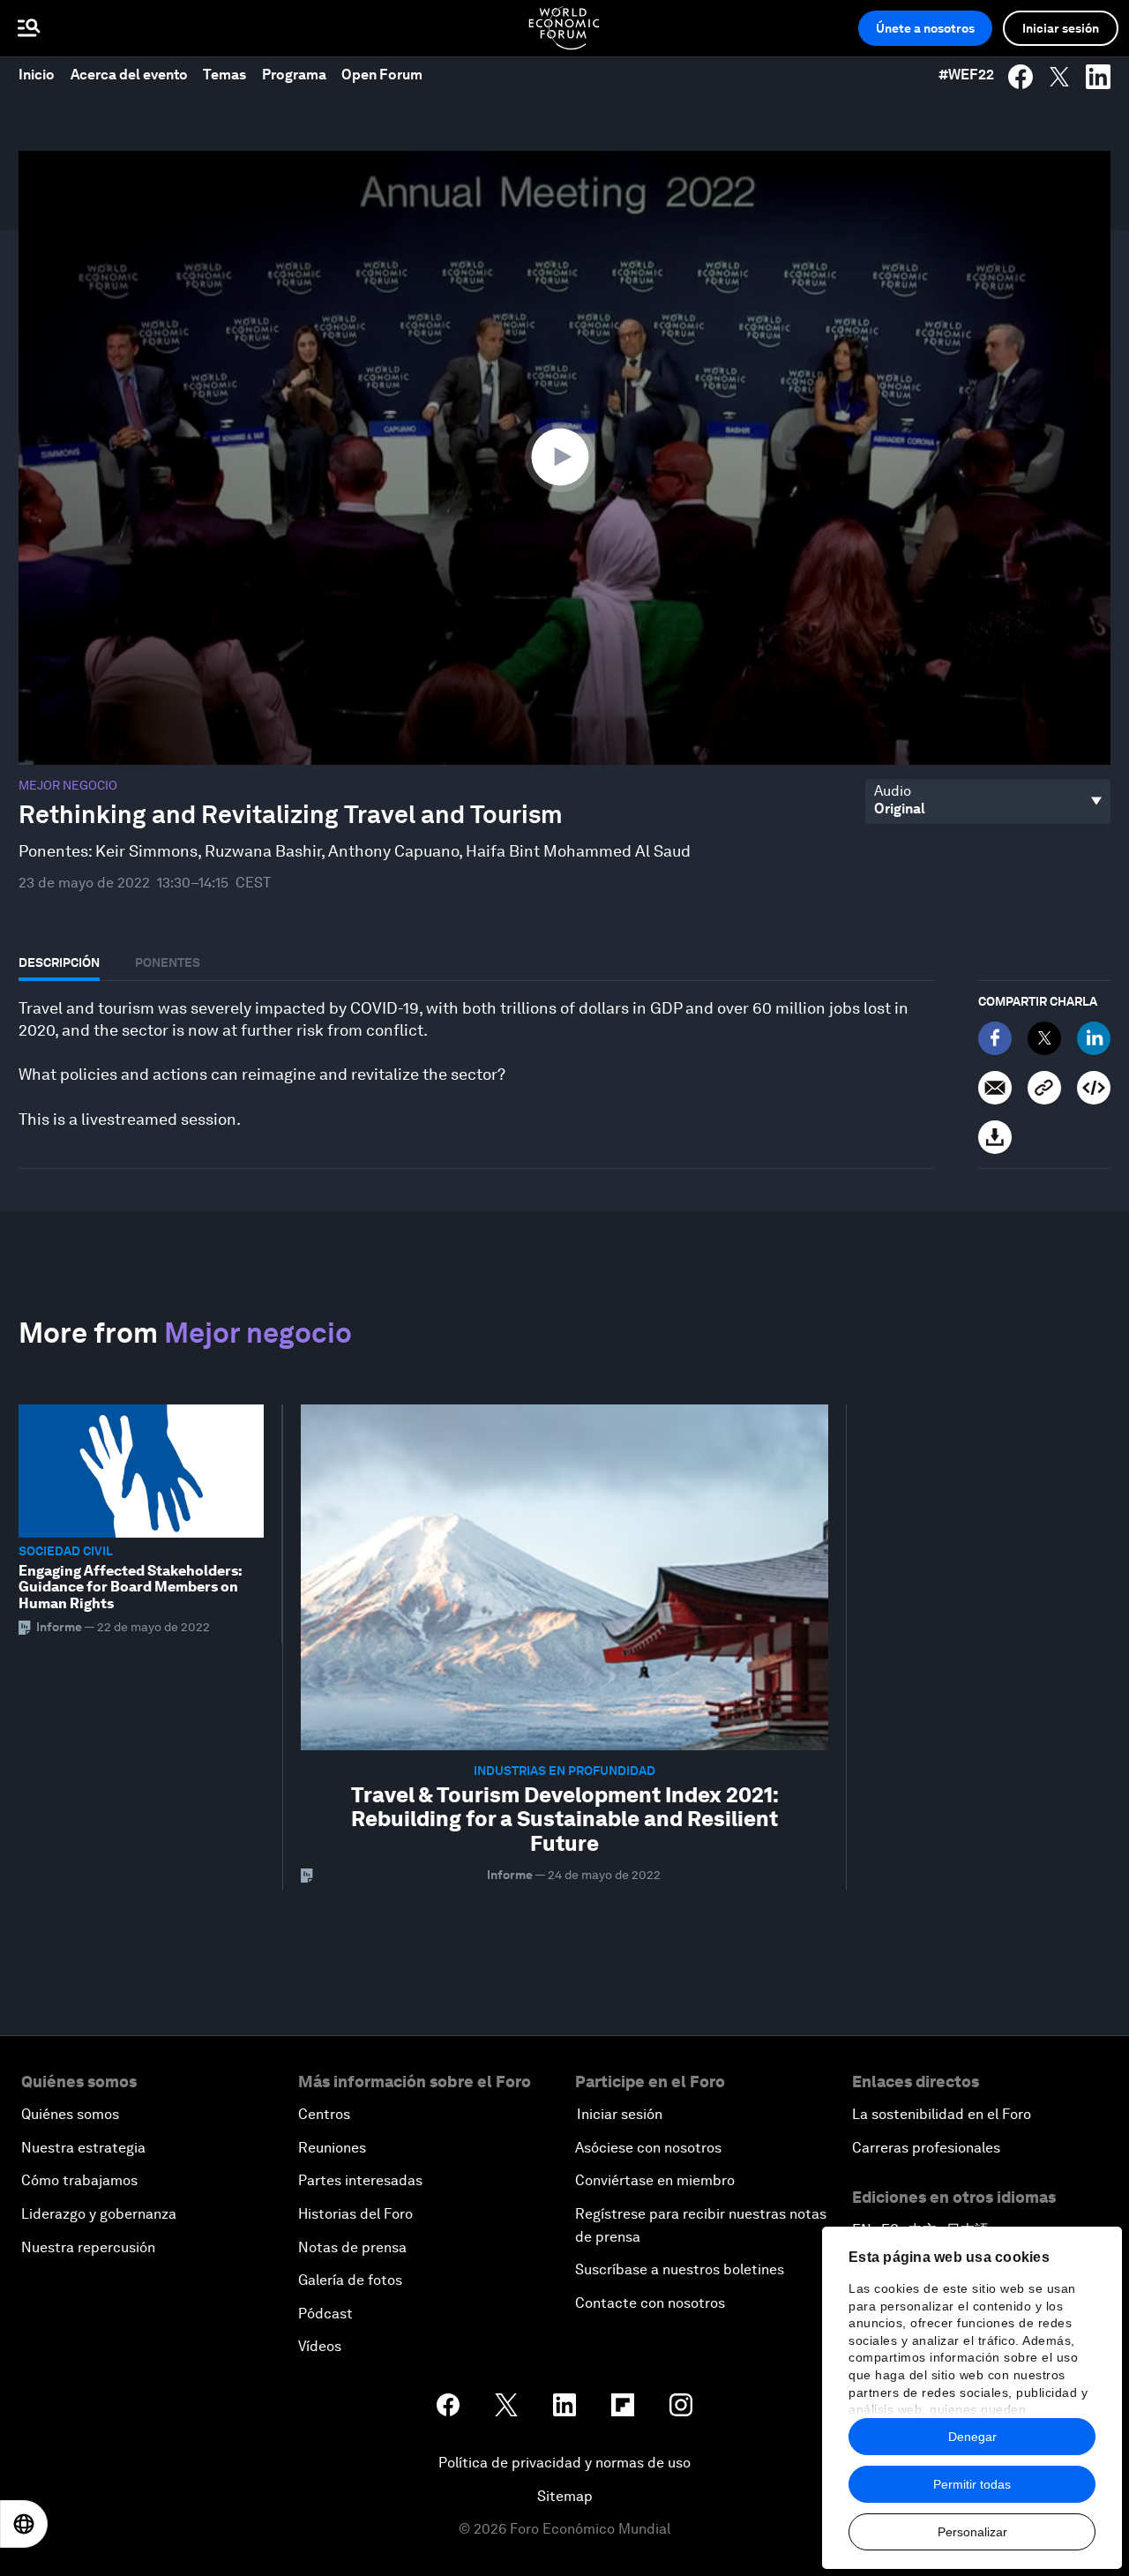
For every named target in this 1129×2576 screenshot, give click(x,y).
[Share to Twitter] (1059, 77)
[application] (564, 458)
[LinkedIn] (1094, 1038)
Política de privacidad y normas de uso (564, 2463)
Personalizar (972, 2532)
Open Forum (382, 75)
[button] (564, 456)
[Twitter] (1044, 1038)
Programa (294, 75)
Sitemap (565, 2496)
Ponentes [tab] (168, 962)
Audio (893, 791)
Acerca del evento (129, 75)
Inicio (37, 75)
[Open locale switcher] (24, 2524)
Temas (224, 75)
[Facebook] (995, 1038)
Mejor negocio (68, 785)
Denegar (972, 2437)
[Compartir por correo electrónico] (995, 1088)
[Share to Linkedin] (1098, 77)
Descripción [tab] (59, 962)
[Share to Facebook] (1021, 77)
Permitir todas (972, 2484)
